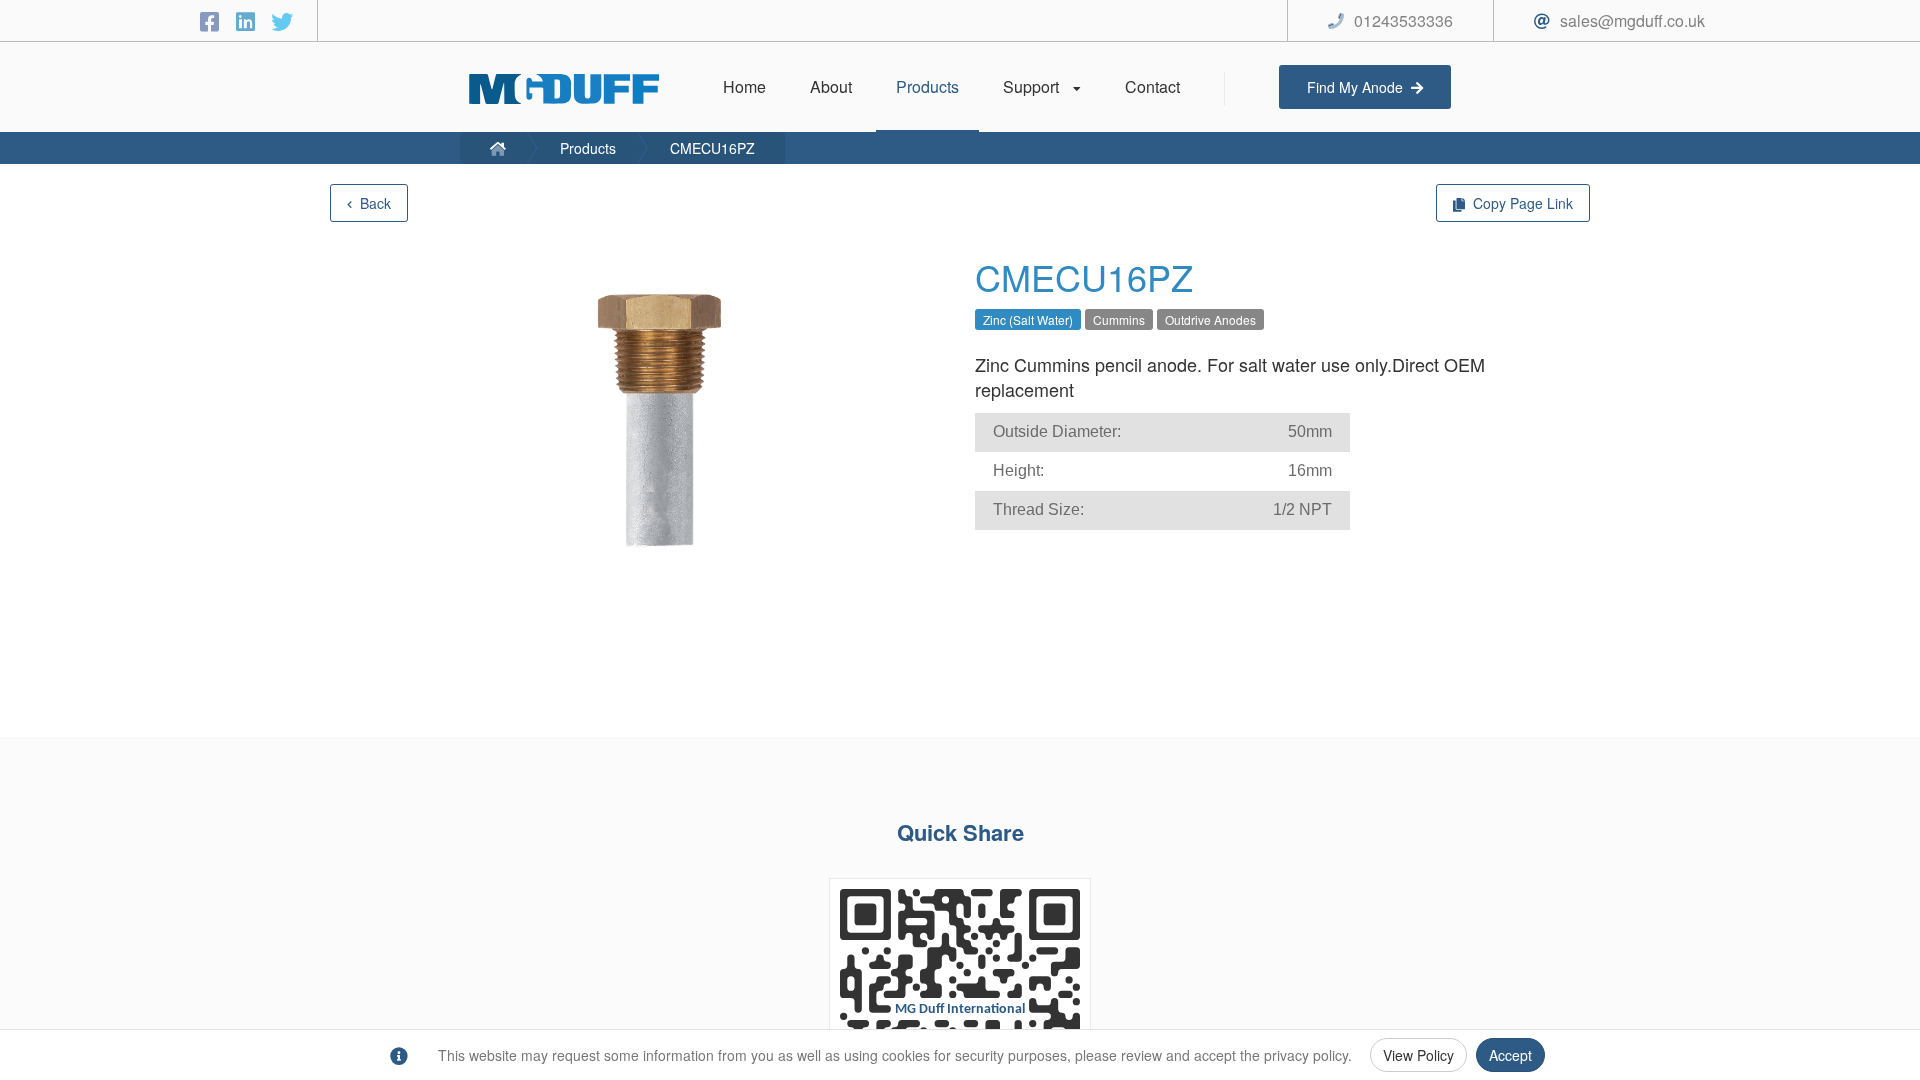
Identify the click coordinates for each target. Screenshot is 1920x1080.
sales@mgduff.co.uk (1632, 20)
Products (588, 148)
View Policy (1418, 1055)
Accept (1510, 1055)
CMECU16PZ (712, 148)
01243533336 (1403, 20)
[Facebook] (213, 20)
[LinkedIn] (249, 20)
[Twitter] (282, 20)
